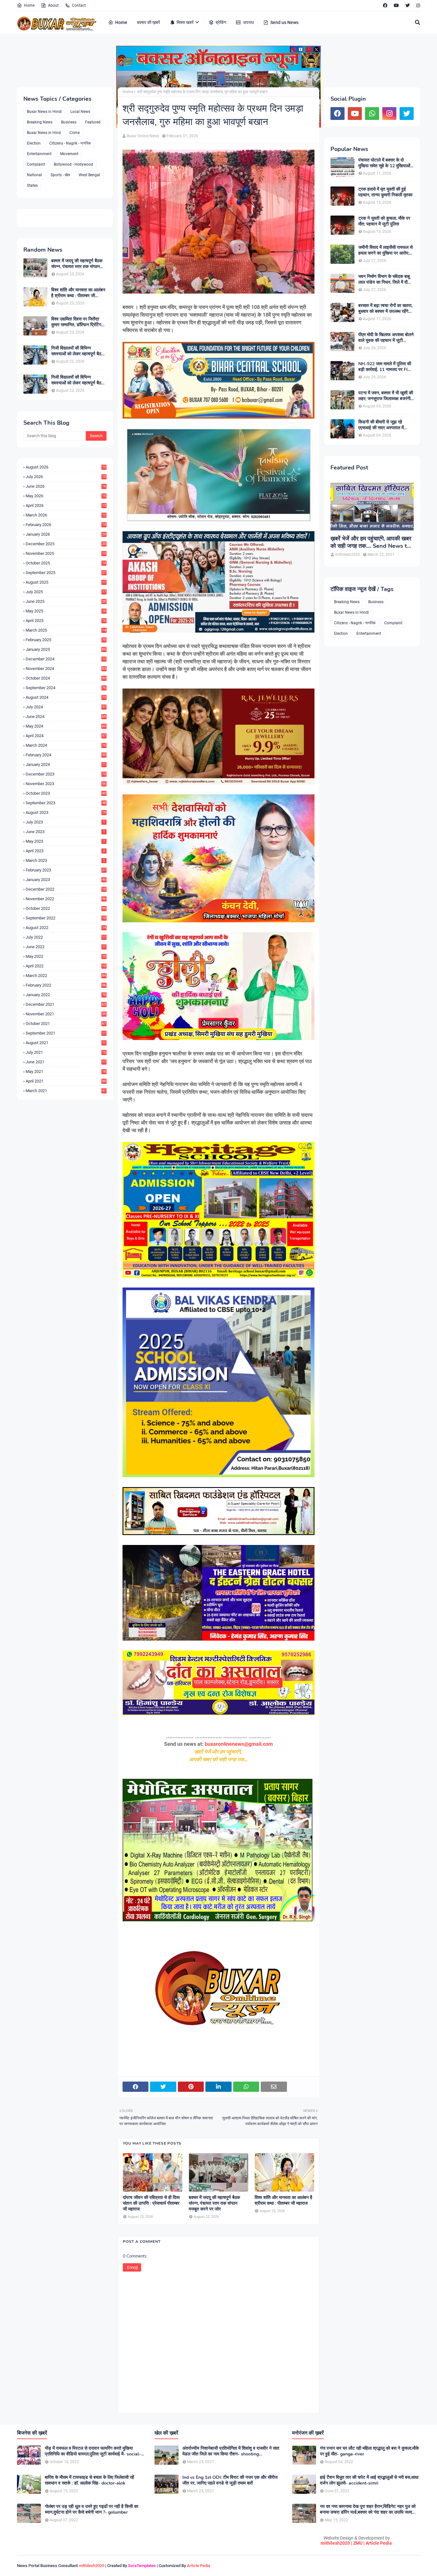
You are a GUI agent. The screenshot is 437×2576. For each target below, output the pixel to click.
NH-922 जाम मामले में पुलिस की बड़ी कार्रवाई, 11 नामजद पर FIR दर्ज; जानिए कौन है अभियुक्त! (385, 367)
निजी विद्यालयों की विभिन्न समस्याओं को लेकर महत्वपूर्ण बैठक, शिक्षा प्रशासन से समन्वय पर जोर (78, 351)
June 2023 (65, 832)
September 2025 (66, 573)
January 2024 (66, 764)
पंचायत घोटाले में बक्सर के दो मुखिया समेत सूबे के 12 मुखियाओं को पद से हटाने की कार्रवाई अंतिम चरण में (384, 163)
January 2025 (66, 649)
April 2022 (66, 966)
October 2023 (66, 793)
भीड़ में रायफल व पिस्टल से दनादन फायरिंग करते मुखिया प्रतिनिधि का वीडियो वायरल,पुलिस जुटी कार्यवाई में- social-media (93, 2451)
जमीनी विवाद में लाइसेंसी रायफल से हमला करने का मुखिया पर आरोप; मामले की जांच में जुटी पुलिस (385, 250)
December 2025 (66, 544)
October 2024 (66, 678)
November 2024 (66, 669)
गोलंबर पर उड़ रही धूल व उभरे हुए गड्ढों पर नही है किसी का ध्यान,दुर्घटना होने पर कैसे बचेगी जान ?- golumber (91, 2509)
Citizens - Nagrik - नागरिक (70, 143)
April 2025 (66, 621)
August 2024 (66, 697)
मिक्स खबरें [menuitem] (185, 22)
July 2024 (66, 707)
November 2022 (66, 899)
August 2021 (66, 1043)
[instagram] (417, 5)
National (34, 175)
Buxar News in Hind (44, 133)
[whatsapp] (372, 114)
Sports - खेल (60, 175)
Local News (80, 112)
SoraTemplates (142, 2566)
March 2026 (66, 515)
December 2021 (66, 1004)
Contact (79, 5)
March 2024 (66, 745)
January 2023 (66, 880)
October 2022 (66, 908)
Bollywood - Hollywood (73, 164)
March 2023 (65, 860)
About (53, 5)
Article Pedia (379, 2543)
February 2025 (66, 640)
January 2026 (66, 534)
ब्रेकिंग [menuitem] (221, 22)
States (32, 185)
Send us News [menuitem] (284, 22)
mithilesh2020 (335, 2543)
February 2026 (66, 525)
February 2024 (66, 755)
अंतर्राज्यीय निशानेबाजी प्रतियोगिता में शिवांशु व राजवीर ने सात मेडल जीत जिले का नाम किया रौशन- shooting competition (231, 2451)
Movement (69, 154)
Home (29, 5)
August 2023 (66, 812)
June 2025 (66, 601)
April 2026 (66, 505)
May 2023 (65, 841)
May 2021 (66, 1071)
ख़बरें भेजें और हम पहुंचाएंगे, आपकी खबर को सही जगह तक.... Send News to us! (371, 543)
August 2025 (66, 582)
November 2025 (66, 553)
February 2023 (66, 870)
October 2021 (66, 1024)
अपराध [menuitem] (248, 22)
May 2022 (66, 956)
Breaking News (40, 122)
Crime (75, 133)
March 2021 (66, 1091)
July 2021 (66, 1052)
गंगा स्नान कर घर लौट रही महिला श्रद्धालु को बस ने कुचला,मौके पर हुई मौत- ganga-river (369, 2451)
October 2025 (66, 563)
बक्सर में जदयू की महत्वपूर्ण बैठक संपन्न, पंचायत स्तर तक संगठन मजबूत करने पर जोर (77, 264)
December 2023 (66, 774)
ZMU (358, 2543)
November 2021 (66, 1014)
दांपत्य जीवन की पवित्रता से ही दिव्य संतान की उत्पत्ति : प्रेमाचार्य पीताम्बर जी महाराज (151, 2203)
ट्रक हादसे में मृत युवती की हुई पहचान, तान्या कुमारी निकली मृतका (385, 192)
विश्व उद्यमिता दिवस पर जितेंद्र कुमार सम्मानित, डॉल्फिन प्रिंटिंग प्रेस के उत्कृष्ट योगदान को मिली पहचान (76, 322)
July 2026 (66, 477)
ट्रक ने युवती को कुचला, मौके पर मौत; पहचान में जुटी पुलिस (384, 221)
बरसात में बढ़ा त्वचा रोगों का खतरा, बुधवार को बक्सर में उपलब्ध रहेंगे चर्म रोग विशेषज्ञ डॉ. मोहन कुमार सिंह (385, 309)
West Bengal (89, 175)
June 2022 (66, 947)
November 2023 (66, 784)
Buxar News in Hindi (44, 112)
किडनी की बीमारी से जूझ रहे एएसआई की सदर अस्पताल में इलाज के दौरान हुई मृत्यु (381, 425)
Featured (93, 122)
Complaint (36, 164)
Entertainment (39, 154)
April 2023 (65, 851)
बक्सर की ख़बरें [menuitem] (148, 22)
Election (34, 143)
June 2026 (66, 486)
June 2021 (66, 1062)
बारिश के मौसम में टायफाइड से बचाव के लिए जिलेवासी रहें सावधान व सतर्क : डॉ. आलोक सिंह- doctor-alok (89, 2480)
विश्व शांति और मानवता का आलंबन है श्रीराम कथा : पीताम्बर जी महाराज (78, 293)
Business (69, 122)
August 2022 (66, 928)
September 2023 (66, 803)
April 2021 (66, 1081)
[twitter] (408, 5)
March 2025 (66, 630)
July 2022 (66, 937)
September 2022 (66, 918)
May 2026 (66, 496)
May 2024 (66, 726)
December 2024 (66, 659)
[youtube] (396, 5)
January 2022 (66, 995)
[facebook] (385, 5)
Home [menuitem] (121, 22)
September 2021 (66, 1033)
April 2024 (66, 736)
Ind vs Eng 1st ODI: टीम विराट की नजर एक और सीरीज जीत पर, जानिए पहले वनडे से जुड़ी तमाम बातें (230, 2480)
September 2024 (66, 688)
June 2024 (66, 717)
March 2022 (66, 976)
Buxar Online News (143, 136)
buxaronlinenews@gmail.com (239, 1744)
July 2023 (65, 822)
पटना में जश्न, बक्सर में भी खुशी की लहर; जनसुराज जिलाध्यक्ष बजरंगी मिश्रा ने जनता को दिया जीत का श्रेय (386, 396)
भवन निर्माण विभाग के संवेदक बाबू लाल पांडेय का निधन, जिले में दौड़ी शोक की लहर (385, 280)
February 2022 (66, 985)
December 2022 (66, 889)
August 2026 (66, 467)
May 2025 (66, 611)
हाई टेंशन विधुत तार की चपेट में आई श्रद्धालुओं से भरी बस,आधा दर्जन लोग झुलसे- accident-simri (369, 2480)
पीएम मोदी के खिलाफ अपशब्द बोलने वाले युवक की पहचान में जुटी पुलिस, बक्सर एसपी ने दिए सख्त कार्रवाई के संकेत (386, 338)
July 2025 (66, 592)
